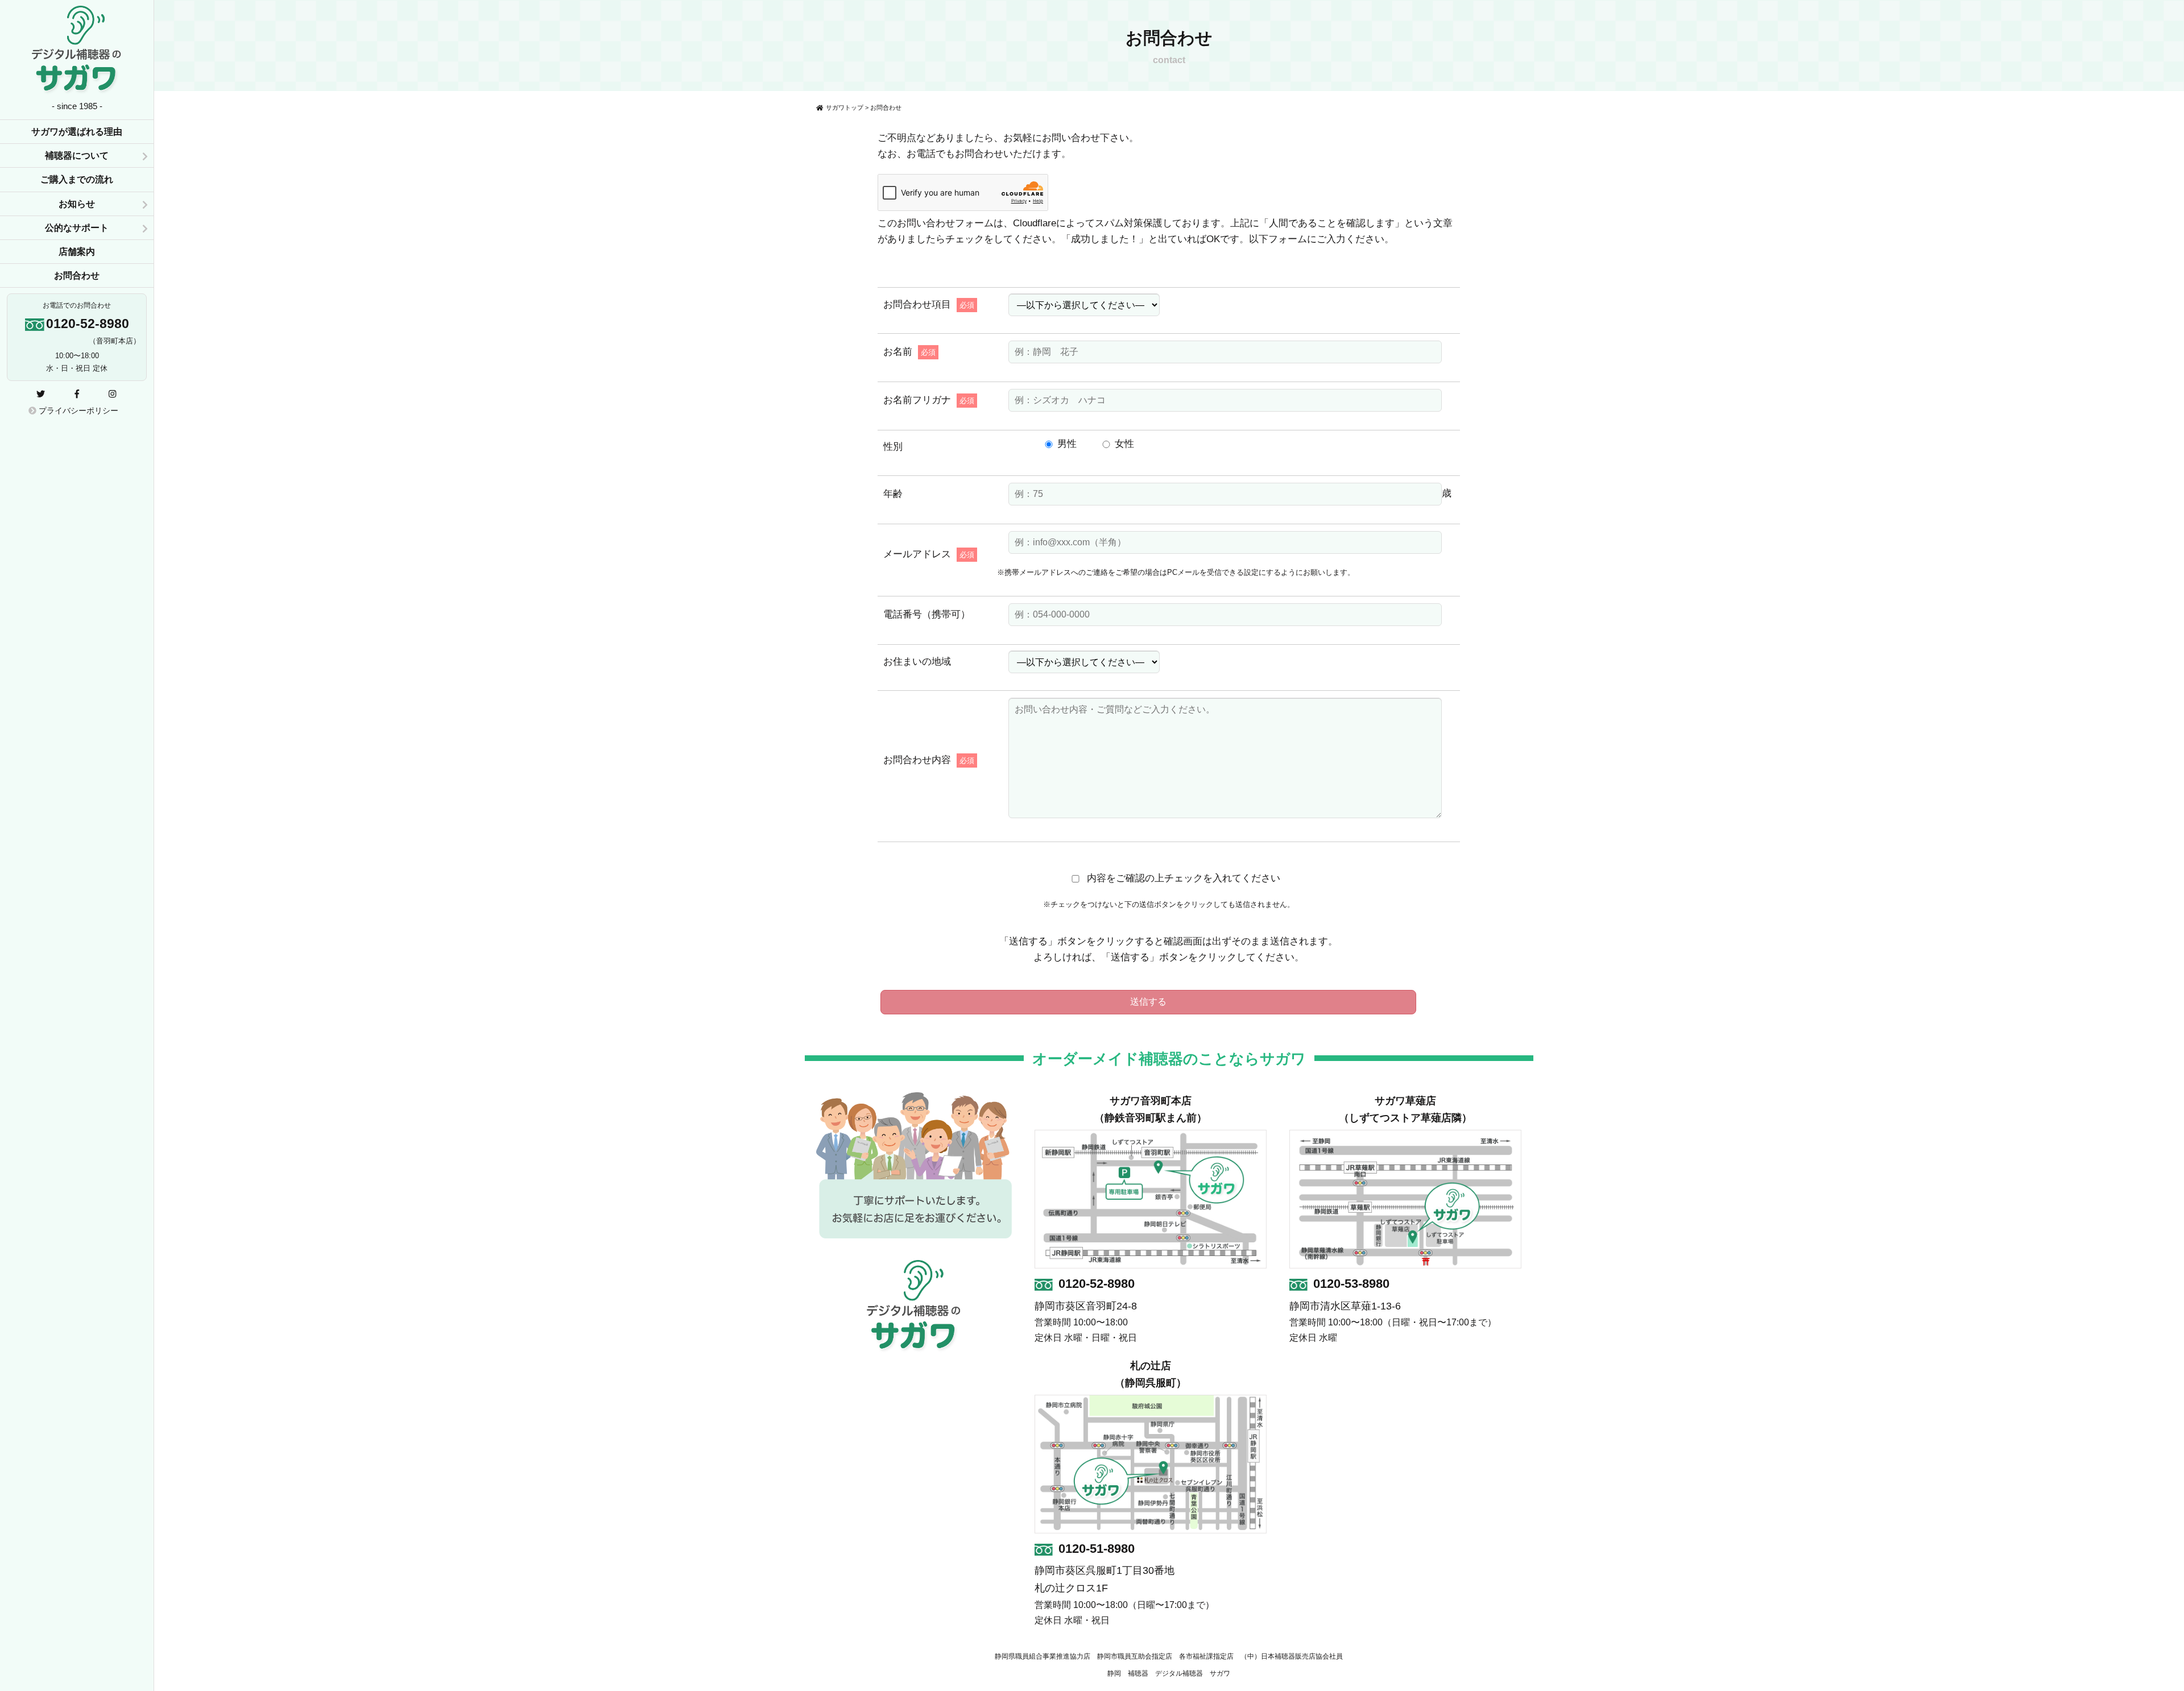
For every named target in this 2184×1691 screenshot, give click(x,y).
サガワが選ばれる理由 (77, 132)
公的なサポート (77, 228)
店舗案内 (77, 252)
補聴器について (77, 156)
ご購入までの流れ (77, 179)
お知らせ (77, 204)
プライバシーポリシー (77, 411)
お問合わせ (77, 275)
